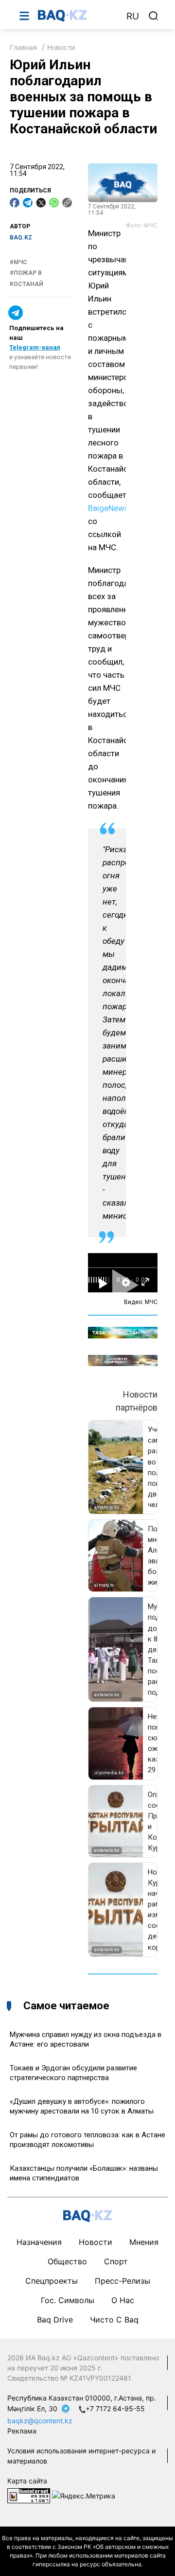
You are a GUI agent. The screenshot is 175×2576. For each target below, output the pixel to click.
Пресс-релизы (122, 2281)
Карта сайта (27, 2481)
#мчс (18, 262)
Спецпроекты (52, 2281)
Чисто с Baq (114, 2320)
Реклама (22, 2431)
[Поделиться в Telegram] (28, 203)
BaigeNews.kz (114, 508)
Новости (61, 47)
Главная (23, 47)
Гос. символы (68, 2300)
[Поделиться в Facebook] (15, 203)
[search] (154, 16)
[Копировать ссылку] (67, 203)
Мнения (144, 2242)
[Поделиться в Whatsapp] (54, 203)
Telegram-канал (35, 347)
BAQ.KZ (21, 238)
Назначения (39, 2242)
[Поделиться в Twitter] (41, 203)
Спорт (116, 2261)
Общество (67, 2261)
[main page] (77, 16)
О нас (123, 2300)
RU (133, 16)
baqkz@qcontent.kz (40, 2421)
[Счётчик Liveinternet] (29, 2495)
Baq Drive (55, 2320)
